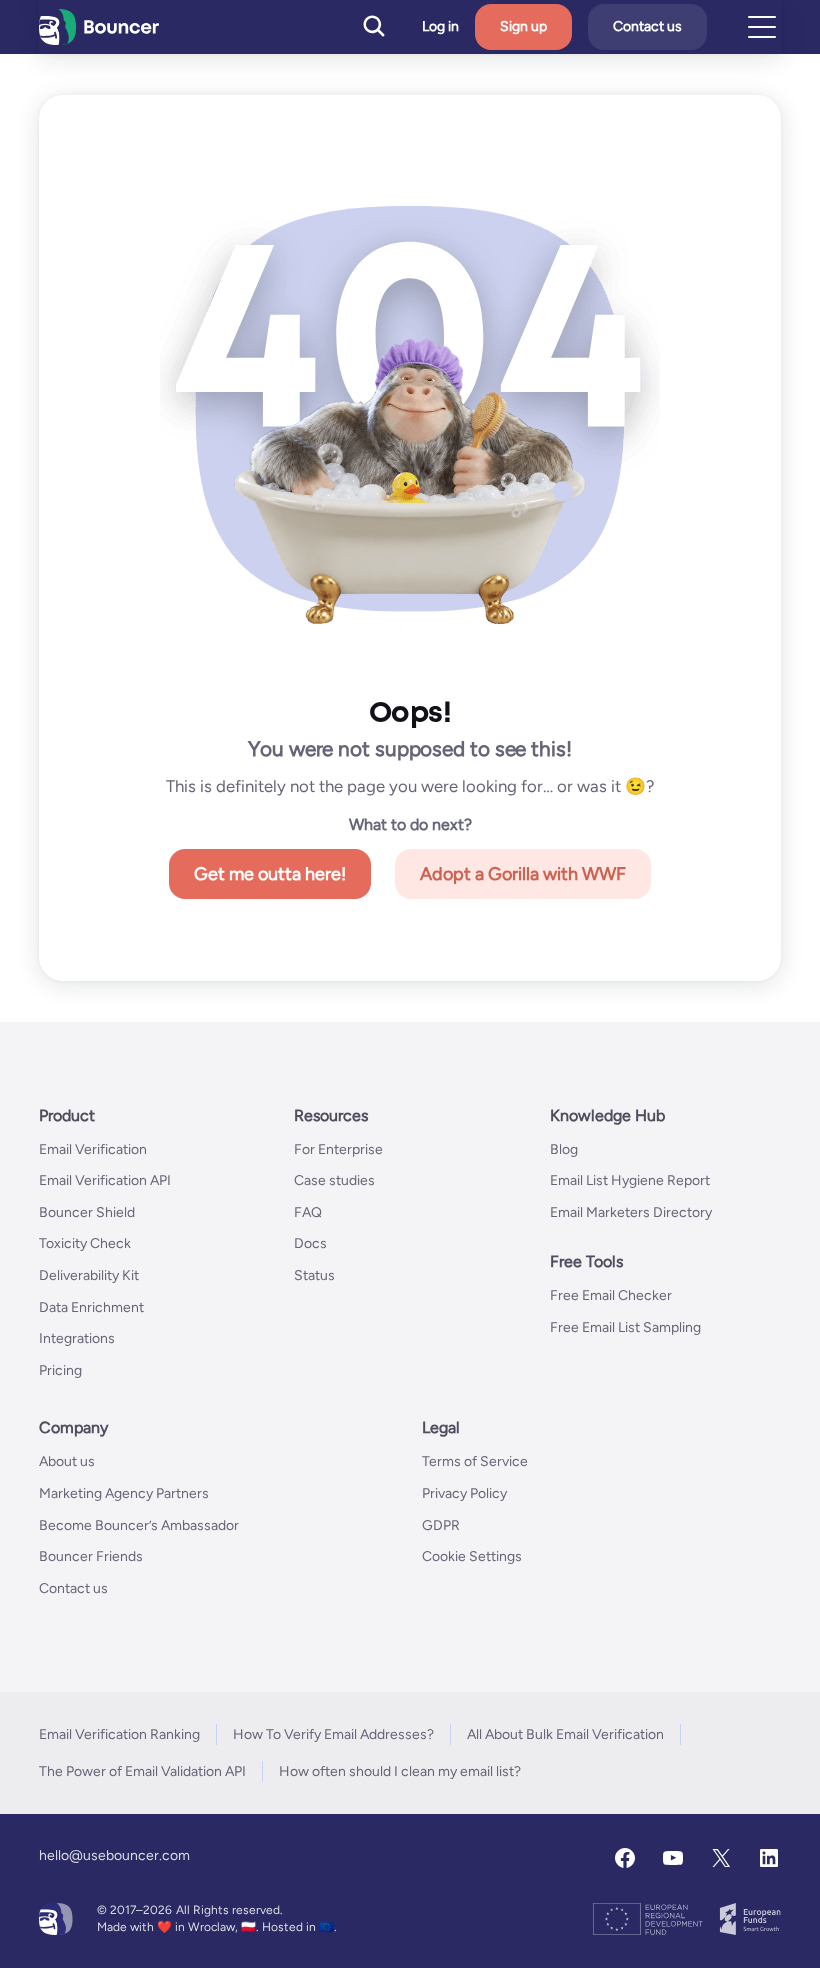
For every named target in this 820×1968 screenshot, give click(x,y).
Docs (310, 1243)
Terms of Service (475, 1461)
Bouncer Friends (91, 1556)
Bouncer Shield (87, 1212)
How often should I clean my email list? (400, 1771)
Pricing (60, 1370)
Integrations (77, 1338)
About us (67, 1461)
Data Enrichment (91, 1307)
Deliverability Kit (89, 1275)
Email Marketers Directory (631, 1212)
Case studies (334, 1180)
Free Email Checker (611, 1295)
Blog (564, 1149)
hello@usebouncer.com (114, 1855)
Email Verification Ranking (119, 1734)
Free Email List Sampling (625, 1327)
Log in (440, 27)
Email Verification (93, 1149)
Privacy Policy (464, 1493)
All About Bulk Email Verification (565, 1734)
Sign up (523, 26)
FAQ (308, 1212)
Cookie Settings (472, 1556)
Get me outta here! (270, 874)
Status (314, 1275)
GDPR (441, 1525)
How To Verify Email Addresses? (333, 1734)
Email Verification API (105, 1180)
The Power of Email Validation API (142, 1771)
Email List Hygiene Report (630, 1180)
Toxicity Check (85, 1243)
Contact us (647, 26)
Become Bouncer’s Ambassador (139, 1525)
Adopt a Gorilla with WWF (523, 874)
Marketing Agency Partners (124, 1493)
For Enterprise (338, 1149)
